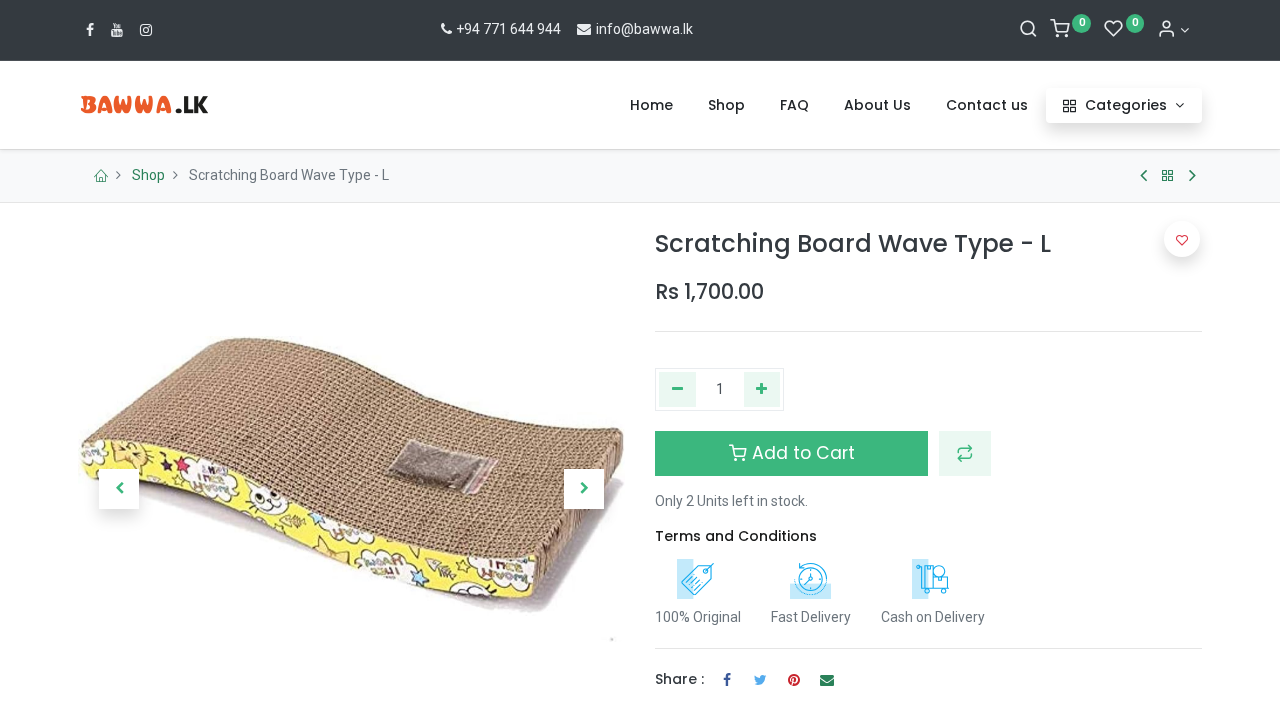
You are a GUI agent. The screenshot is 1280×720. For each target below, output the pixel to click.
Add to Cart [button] (801, 453)
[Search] (1028, 30)
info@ (613, 29)
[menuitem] (651, 106)
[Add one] (762, 390)
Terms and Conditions (736, 536)
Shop (148, 175)
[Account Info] (1173, 30)
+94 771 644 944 (508, 29)
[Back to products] (1168, 176)
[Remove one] (677, 390)
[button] (119, 489)
